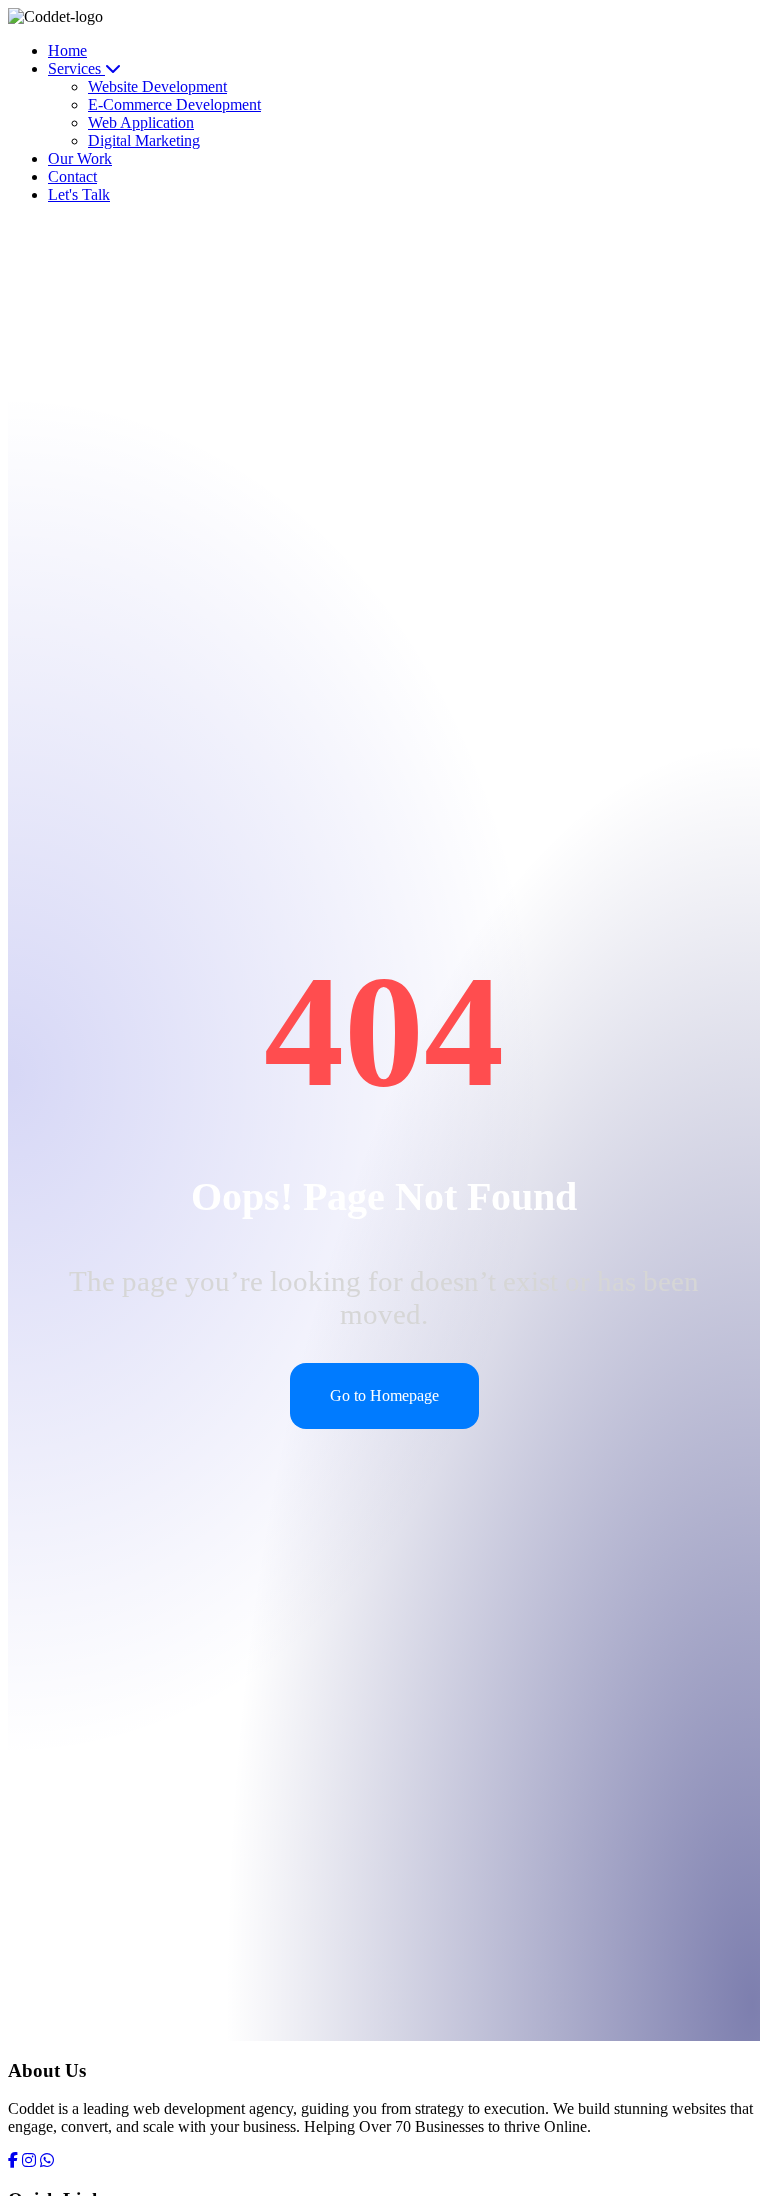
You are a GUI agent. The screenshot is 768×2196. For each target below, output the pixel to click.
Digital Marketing (144, 140)
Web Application (141, 122)
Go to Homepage (384, 1395)
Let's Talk (79, 194)
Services (76, 68)
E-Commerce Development (174, 104)
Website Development (157, 86)
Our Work (80, 158)
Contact (72, 176)
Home (67, 50)
